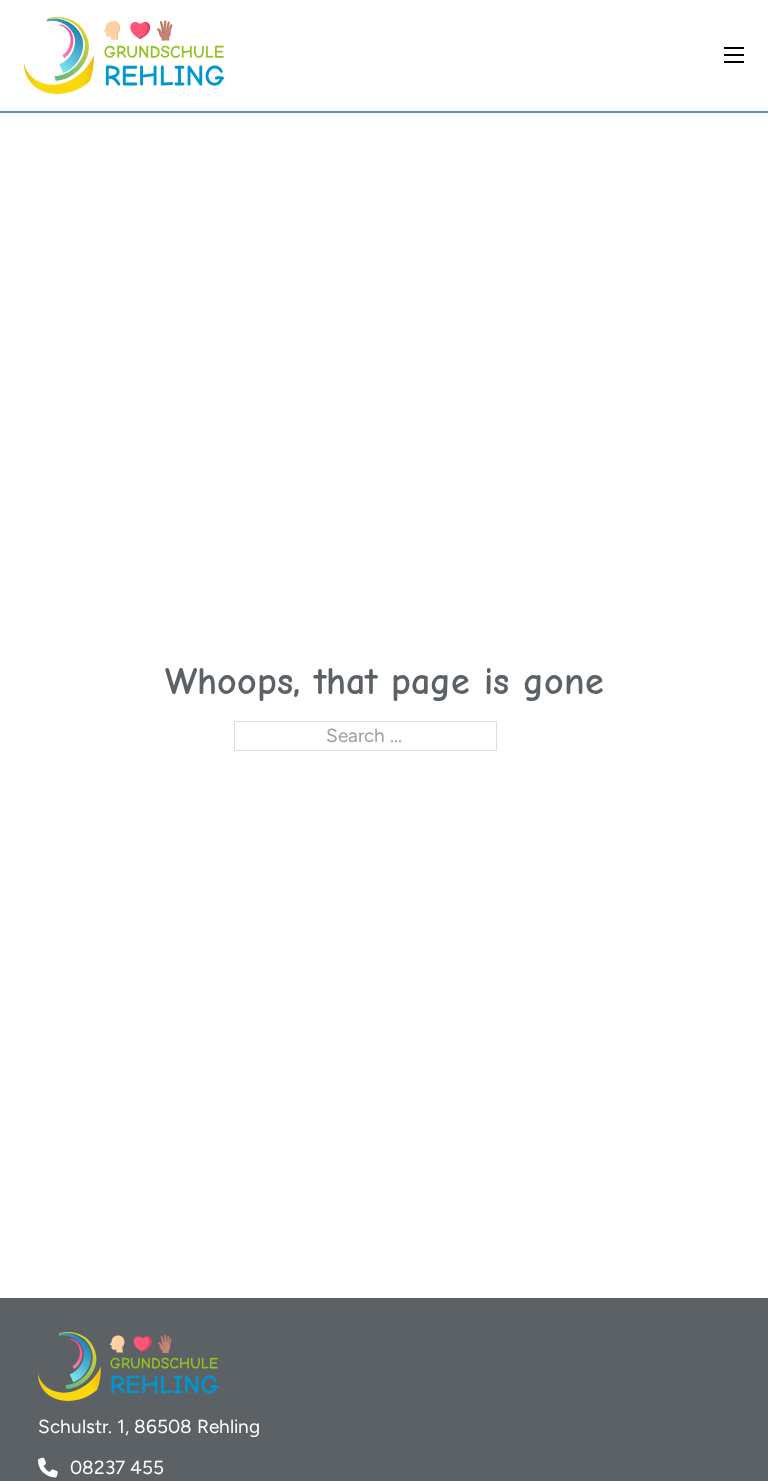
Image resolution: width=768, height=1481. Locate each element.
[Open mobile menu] (734, 55)
